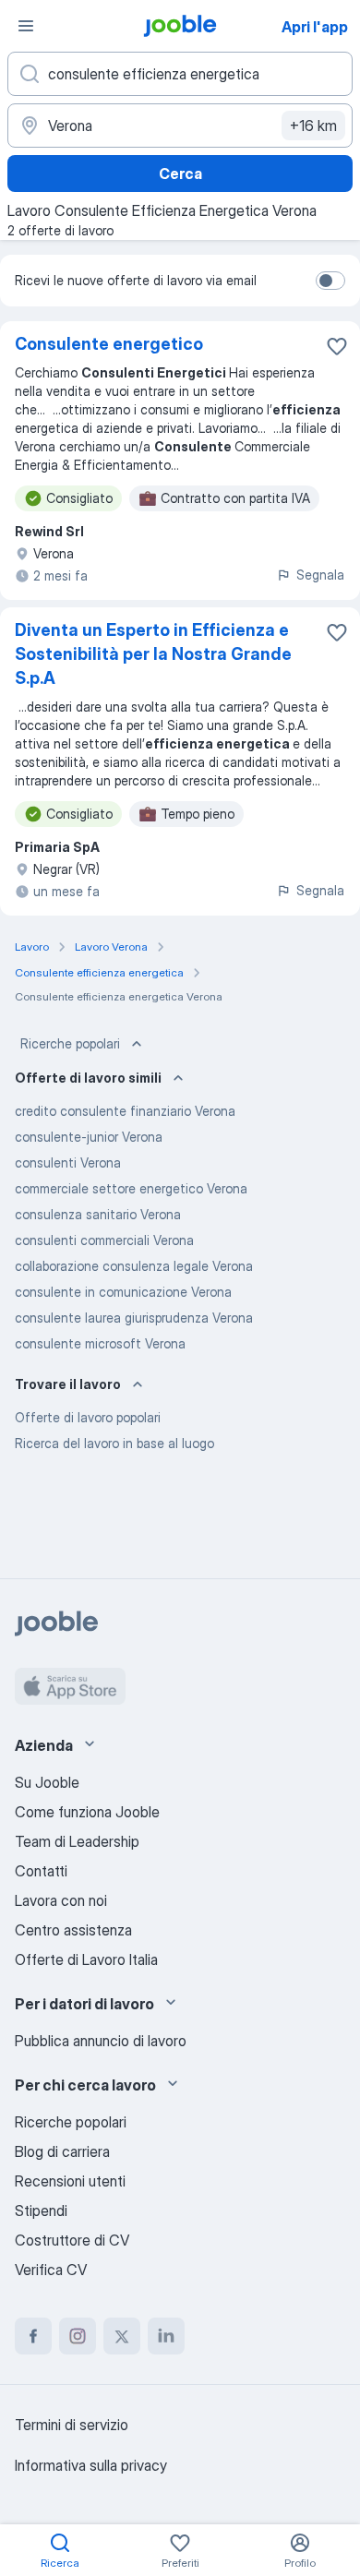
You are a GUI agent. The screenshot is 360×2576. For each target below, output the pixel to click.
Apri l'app (315, 27)
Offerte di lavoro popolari (88, 1417)
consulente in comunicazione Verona (123, 1292)
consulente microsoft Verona (100, 1343)
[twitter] (122, 2336)
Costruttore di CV (72, 2240)
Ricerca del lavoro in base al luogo (114, 1443)
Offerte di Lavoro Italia (86, 1959)
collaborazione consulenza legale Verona (134, 1266)
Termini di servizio (72, 2425)
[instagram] (78, 2336)
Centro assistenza (73, 1930)
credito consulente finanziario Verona (125, 1111)
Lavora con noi (61, 1900)
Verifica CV (51, 2270)
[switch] (330, 281)
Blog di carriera (62, 2151)
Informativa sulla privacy (91, 2465)
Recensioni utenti (70, 2181)
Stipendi (41, 2211)
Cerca (180, 174)
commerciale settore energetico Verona (131, 1188)
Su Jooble (47, 1782)
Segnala (320, 575)
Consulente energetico (109, 344)
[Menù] (26, 26)
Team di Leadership (77, 1841)
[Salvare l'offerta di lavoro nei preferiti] (337, 346)
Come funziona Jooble (87, 1812)
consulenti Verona (68, 1162)
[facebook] (33, 2336)
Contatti (41, 1871)
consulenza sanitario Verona (98, 1214)
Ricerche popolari (70, 1043)
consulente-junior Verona (89, 1137)
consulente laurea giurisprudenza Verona (134, 1318)
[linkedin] (166, 2336)
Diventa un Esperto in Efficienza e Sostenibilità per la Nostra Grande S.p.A (153, 654)
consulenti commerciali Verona (104, 1240)
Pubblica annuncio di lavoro (101, 2041)
